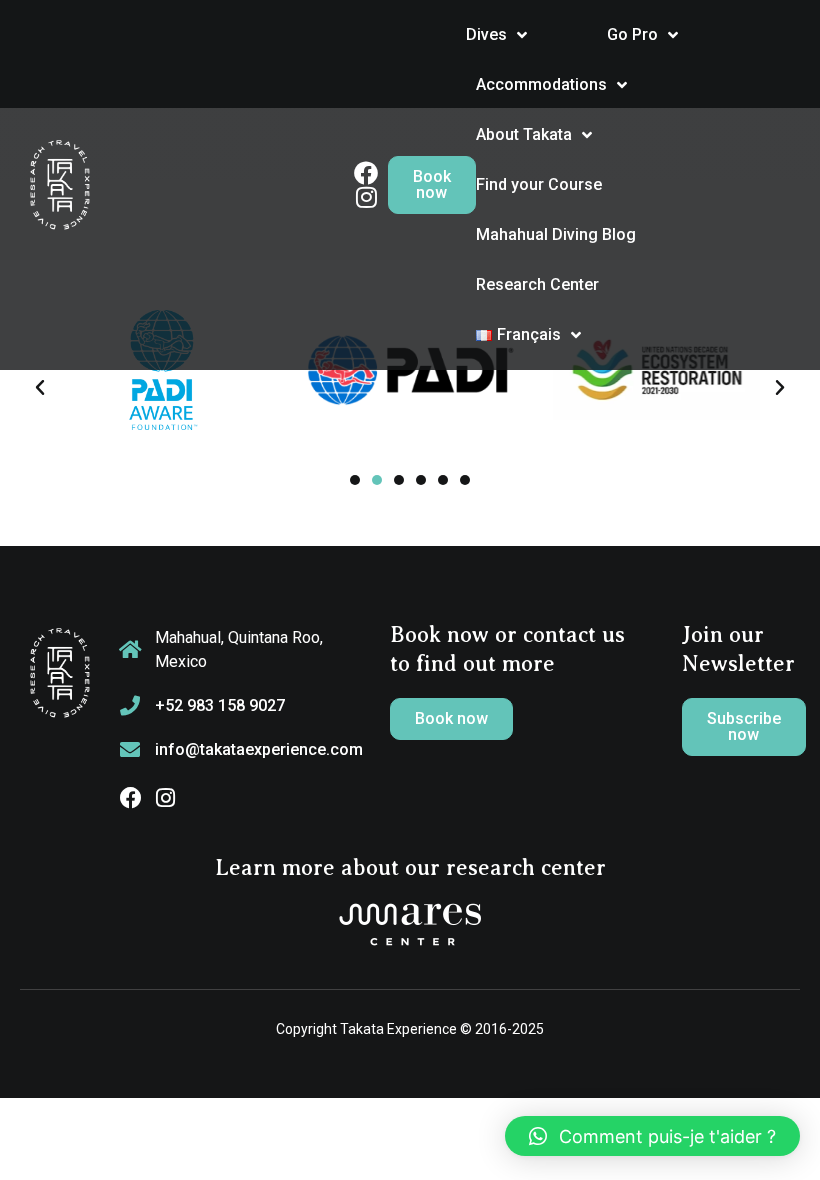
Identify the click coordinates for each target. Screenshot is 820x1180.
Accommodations (541, 84)
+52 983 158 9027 (220, 705)
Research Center (537, 284)
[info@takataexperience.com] (130, 750)
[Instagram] (165, 798)
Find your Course (539, 184)
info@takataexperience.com (259, 749)
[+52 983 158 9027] (130, 706)
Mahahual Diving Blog (556, 234)
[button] (40, 388)
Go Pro (632, 34)
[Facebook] (131, 798)
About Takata (524, 134)
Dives (486, 34)
